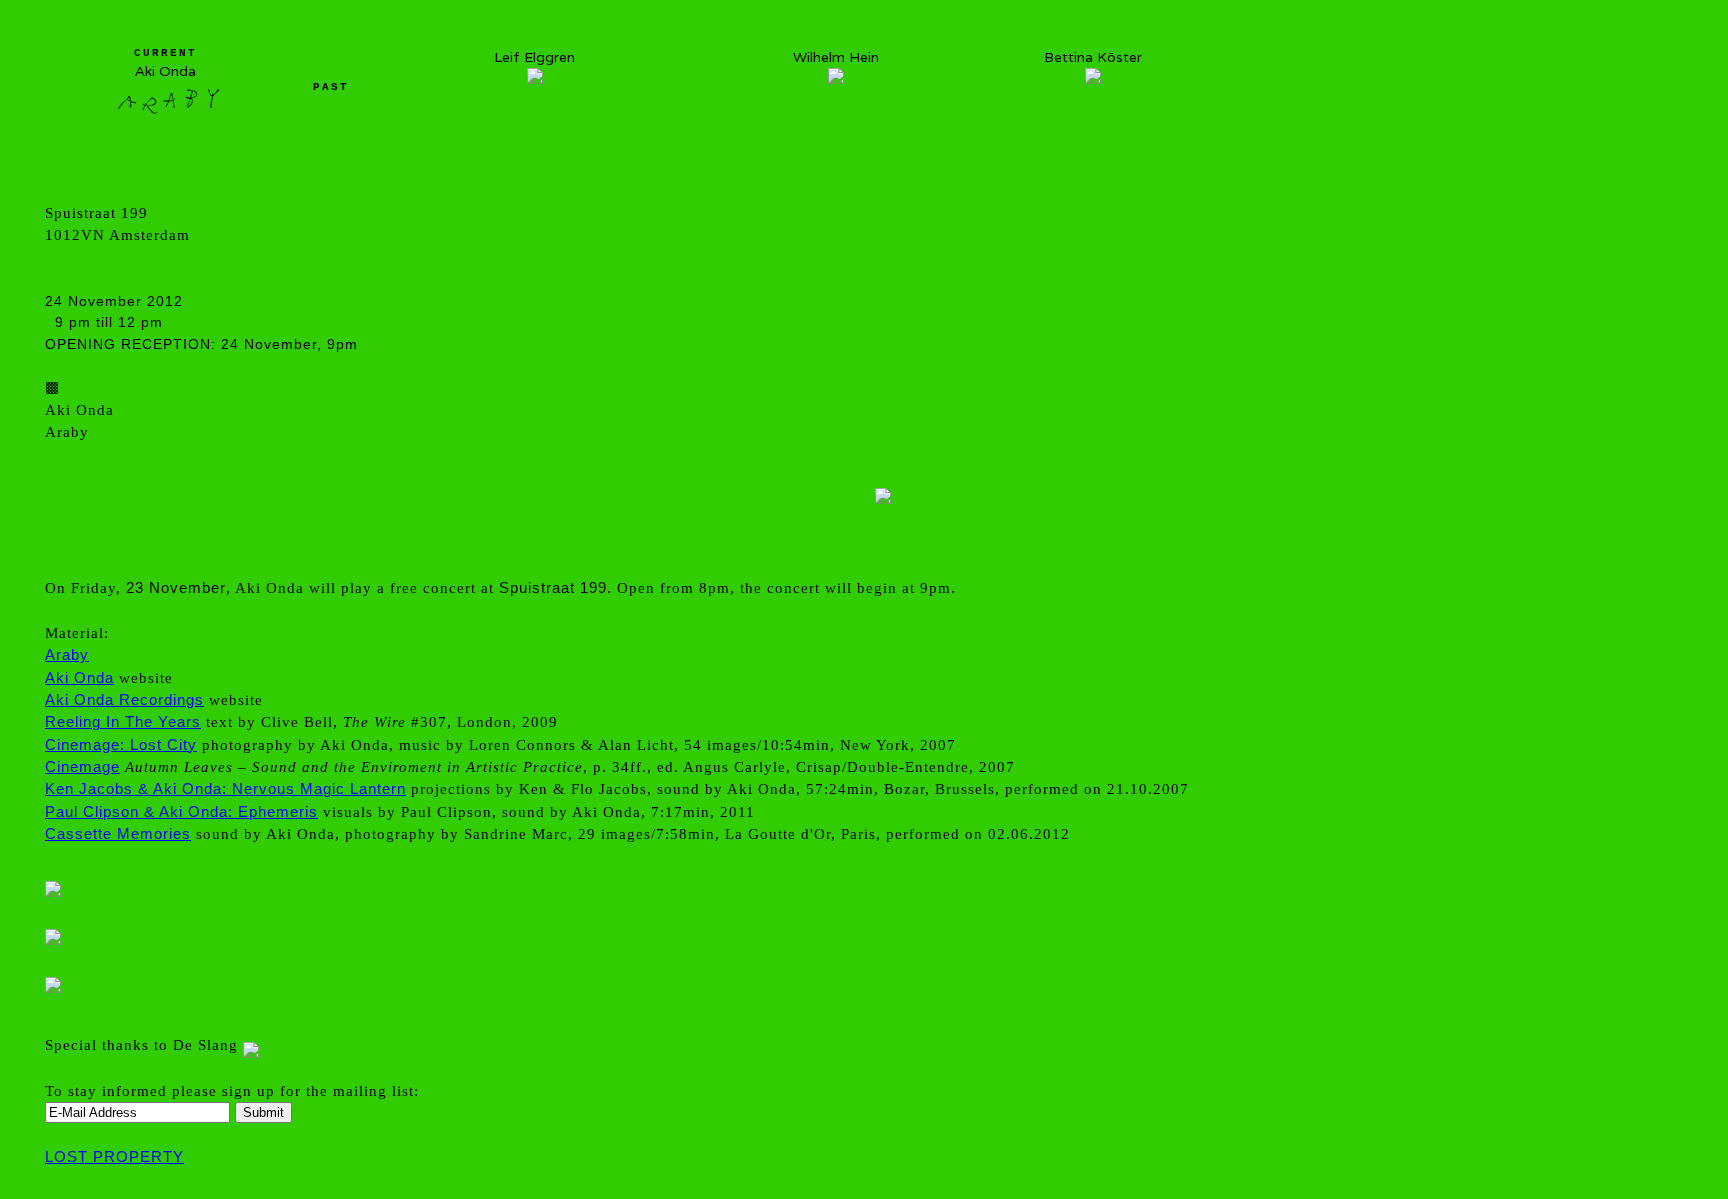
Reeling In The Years (123, 721)
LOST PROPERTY (114, 1156)
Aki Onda (79, 677)
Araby (67, 654)
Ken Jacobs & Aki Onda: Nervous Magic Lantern (225, 788)
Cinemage (82, 766)
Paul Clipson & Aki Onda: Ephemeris (181, 811)
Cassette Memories (118, 833)
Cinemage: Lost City (121, 744)
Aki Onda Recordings (124, 699)
